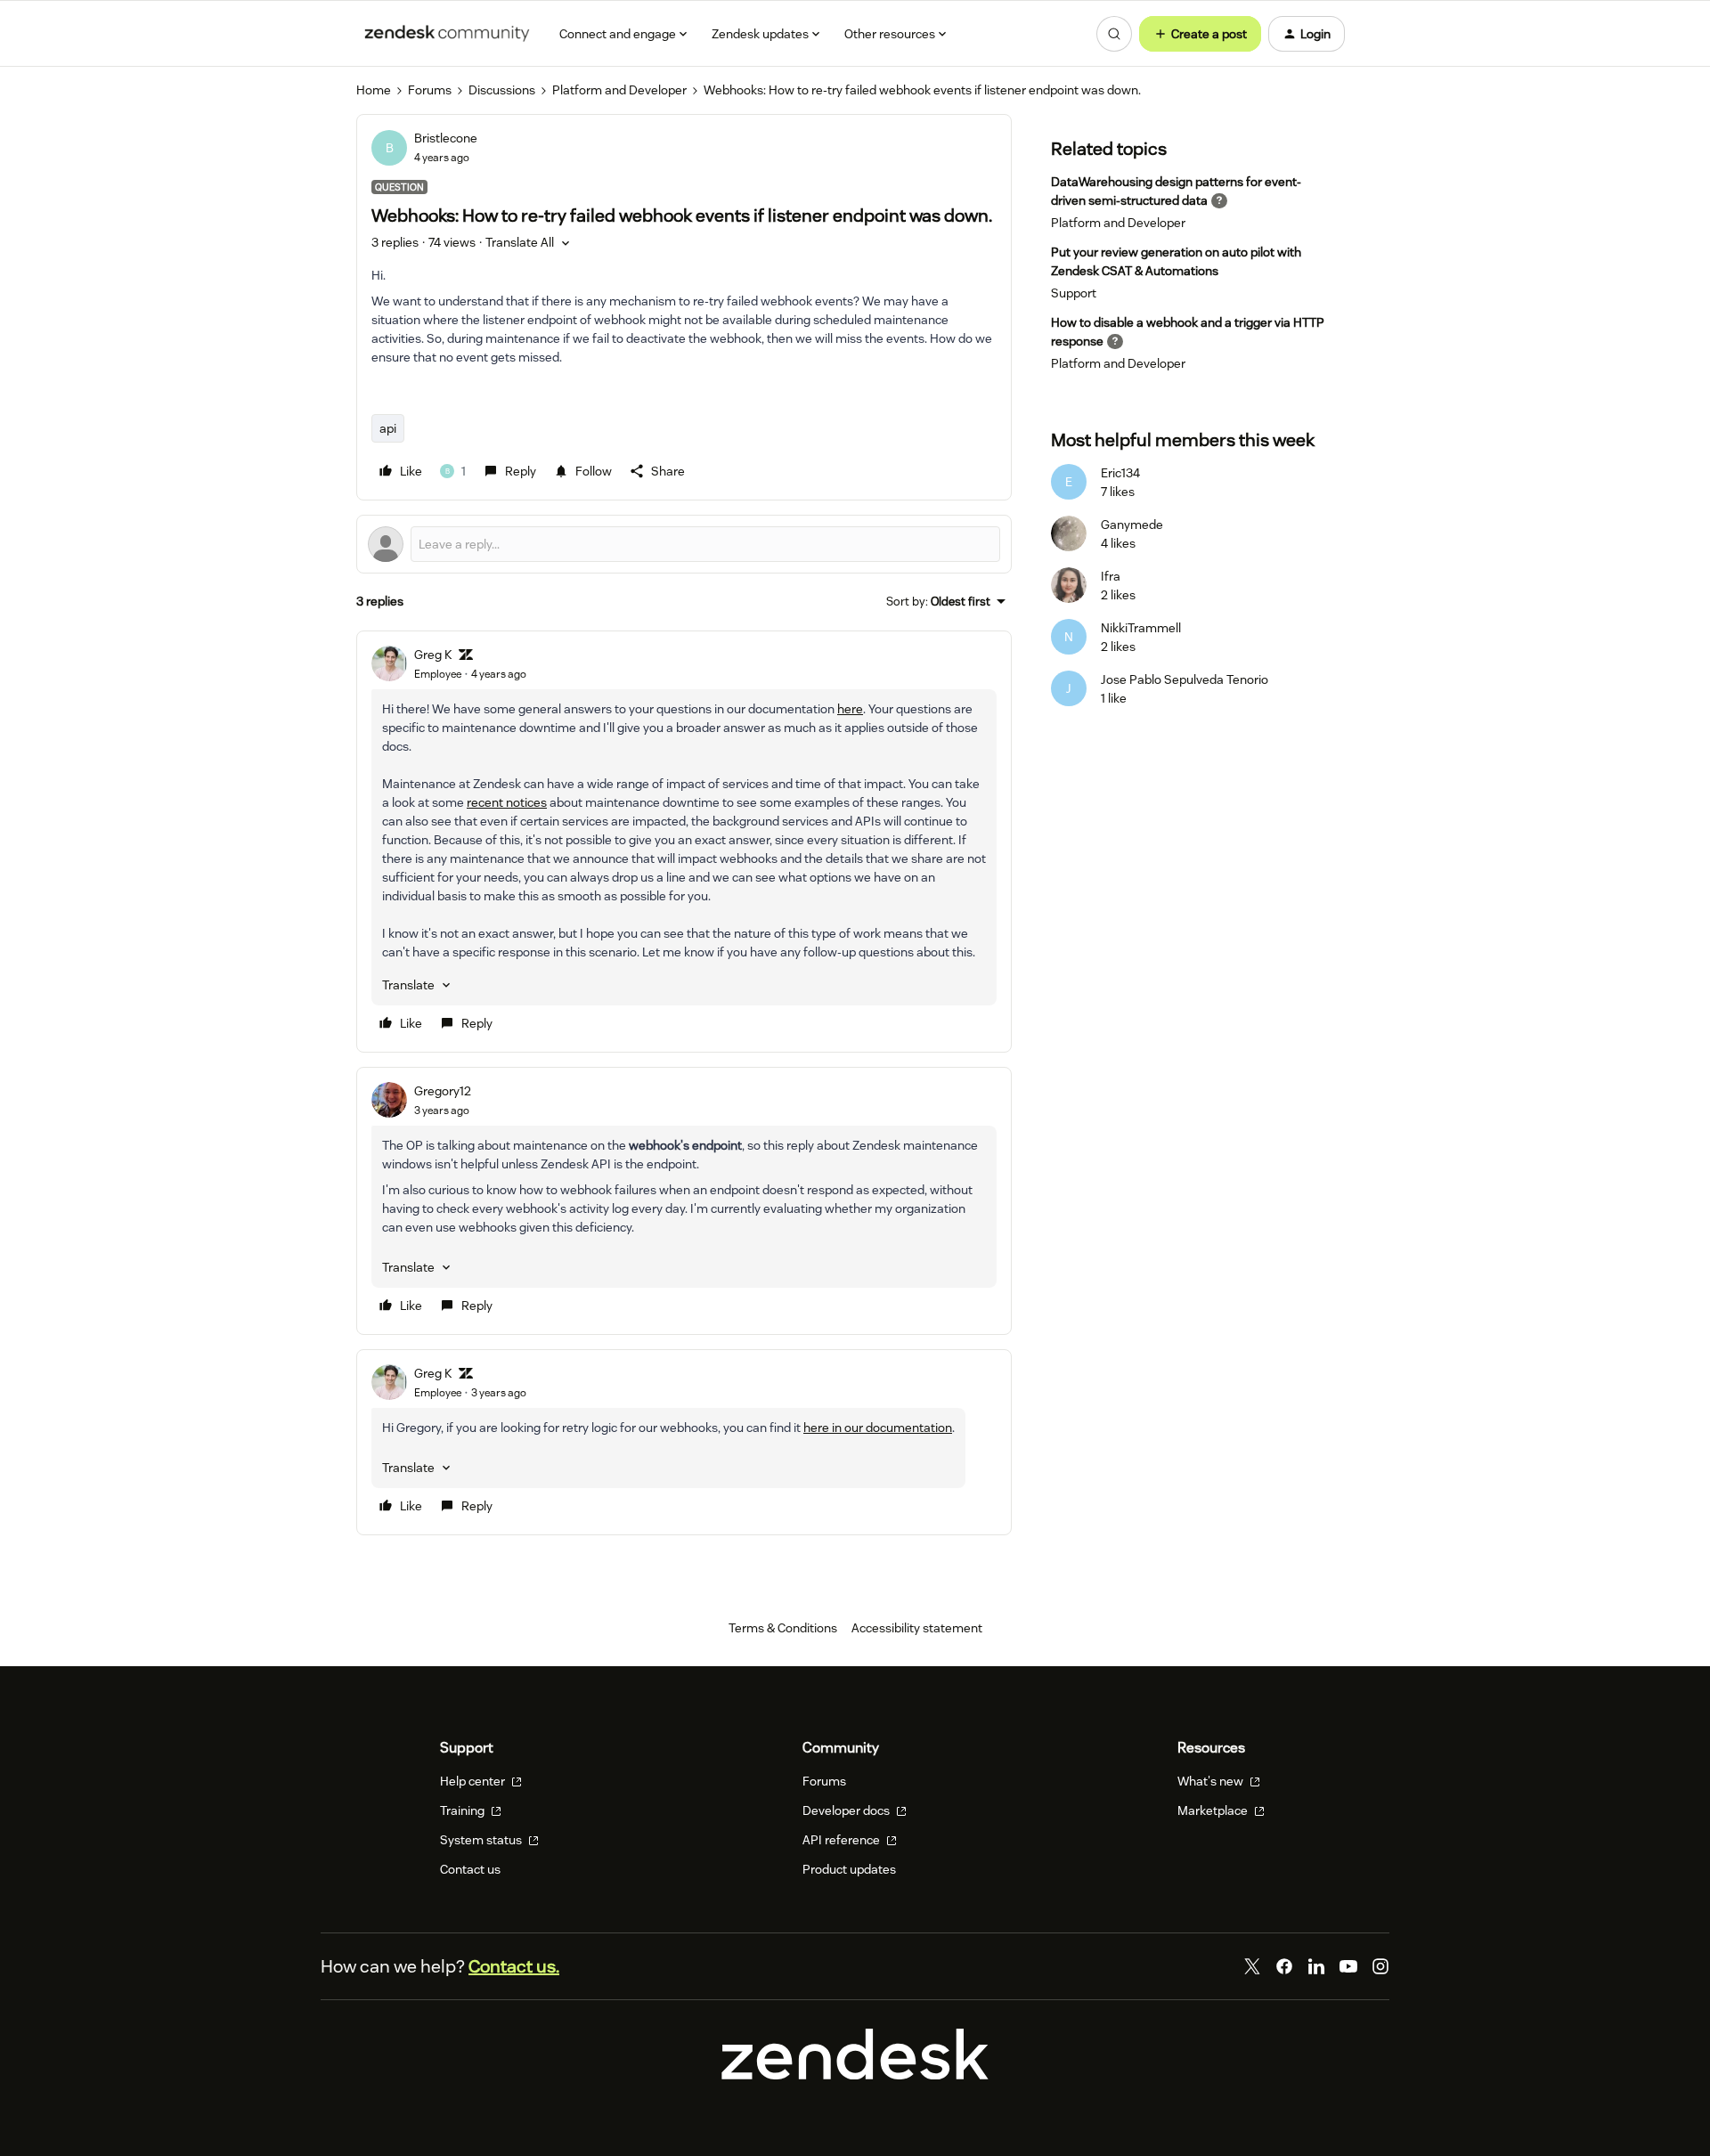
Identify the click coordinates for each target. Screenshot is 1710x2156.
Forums (430, 90)
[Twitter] (1252, 1966)
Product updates (849, 1869)
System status (482, 1840)
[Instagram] (1380, 1966)
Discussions (502, 90)
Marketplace (1214, 1810)
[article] (684, 842)
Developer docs (847, 1810)
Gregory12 (443, 1091)
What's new (1212, 1781)
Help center (474, 1781)
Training (464, 1810)
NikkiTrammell (1141, 628)
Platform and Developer (619, 90)
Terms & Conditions (783, 1628)
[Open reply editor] (684, 544)
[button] (1200, 34)
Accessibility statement (917, 1628)
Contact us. (514, 1966)
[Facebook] (1284, 1966)
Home (374, 90)
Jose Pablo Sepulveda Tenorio (1185, 679)
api (388, 428)
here (850, 709)
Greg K (433, 655)
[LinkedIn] (1316, 1966)
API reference (843, 1840)
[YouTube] (1348, 1966)
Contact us (470, 1869)
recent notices (507, 802)
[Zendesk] (855, 2075)
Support (1074, 293)
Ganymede (1132, 525)
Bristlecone (446, 138)
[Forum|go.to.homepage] (447, 34)
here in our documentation (878, 1428)
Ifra (1111, 576)
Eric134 (1120, 473)
